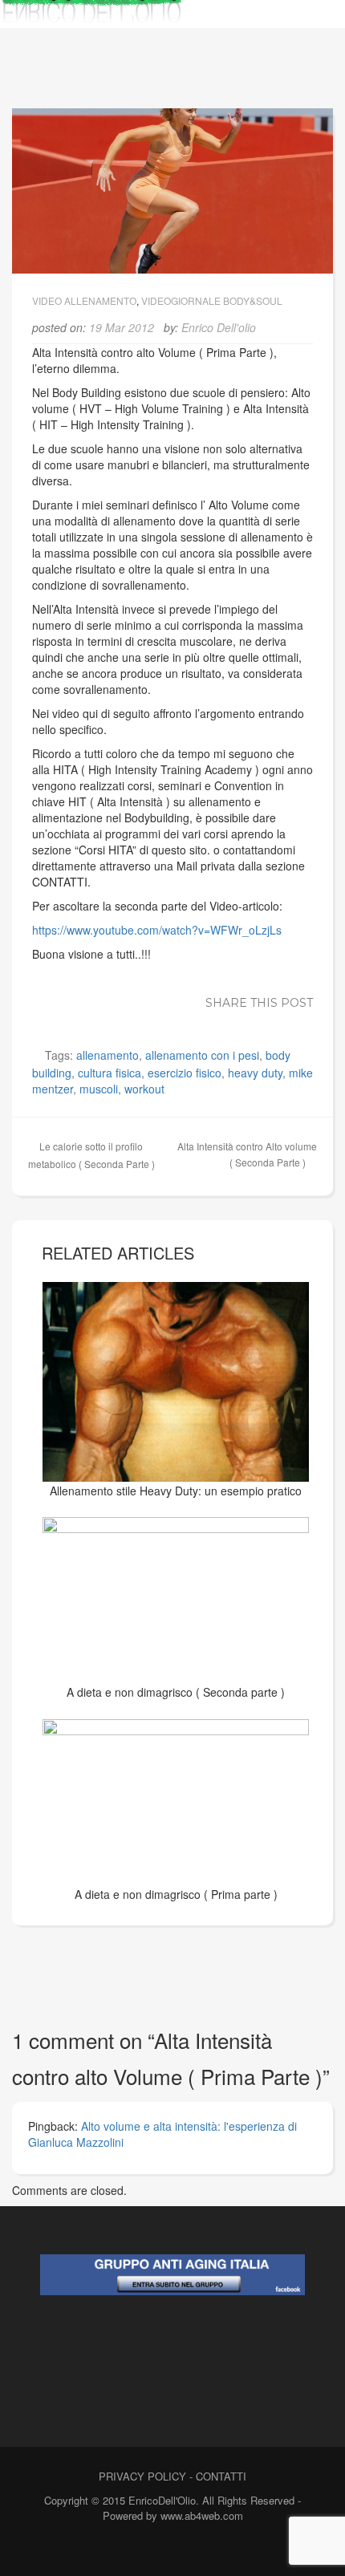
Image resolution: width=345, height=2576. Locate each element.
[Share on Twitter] (155, 1020)
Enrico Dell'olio (219, 327)
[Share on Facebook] (131, 1020)
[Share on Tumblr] (275, 1020)
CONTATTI (221, 2476)
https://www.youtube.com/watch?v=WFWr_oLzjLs (157, 930)
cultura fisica (110, 1073)
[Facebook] (141, 2550)
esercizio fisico (185, 1073)
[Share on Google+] (179, 1020)
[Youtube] (197, 2550)
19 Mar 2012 (122, 327)
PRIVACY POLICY (142, 2476)
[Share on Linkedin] (203, 1020)
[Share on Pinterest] (227, 1020)
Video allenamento (84, 300)
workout (144, 1089)
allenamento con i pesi (202, 1055)
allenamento (108, 1055)
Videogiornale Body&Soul (212, 300)
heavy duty (255, 1073)
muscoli (99, 1089)
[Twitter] (169, 2550)
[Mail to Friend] (299, 1020)
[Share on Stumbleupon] (251, 1020)
